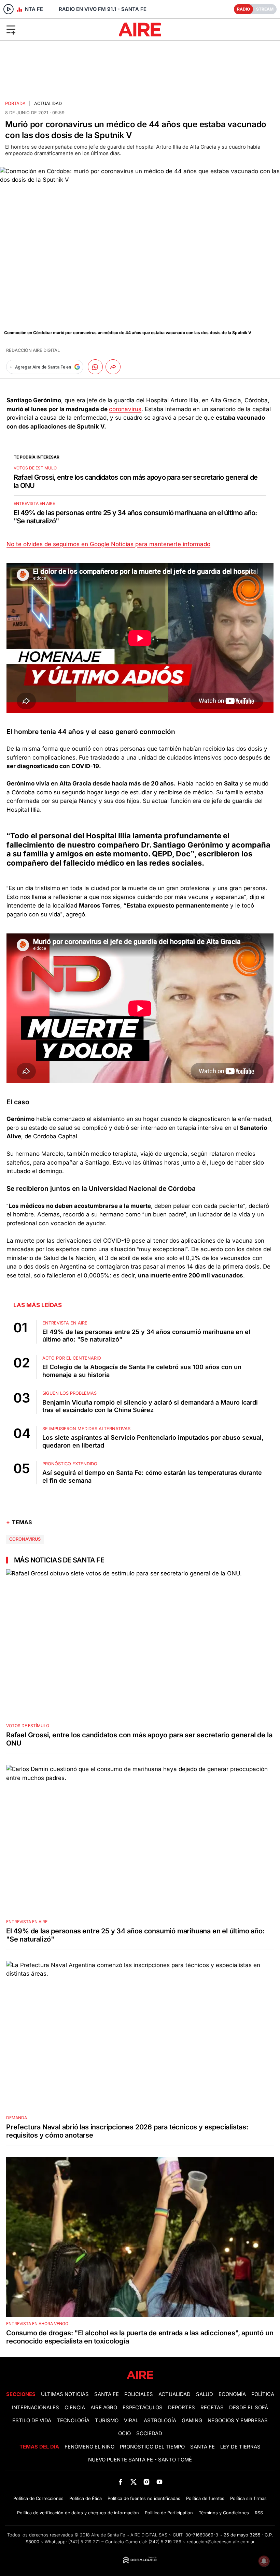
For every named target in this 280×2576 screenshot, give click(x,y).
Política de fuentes (205, 2498)
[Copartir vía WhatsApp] (95, 367)
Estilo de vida (32, 2421)
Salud (205, 2394)
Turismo (107, 2421)
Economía (232, 2394)
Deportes (181, 2408)
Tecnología (73, 2421)
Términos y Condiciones (224, 2513)
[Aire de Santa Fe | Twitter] (133, 2482)
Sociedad (149, 2433)
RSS (259, 2513)
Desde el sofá (249, 2408)
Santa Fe (107, 2394)
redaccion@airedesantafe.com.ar (221, 2542)
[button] (46, 29)
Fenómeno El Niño (89, 2447)
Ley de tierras (240, 2447)
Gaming (192, 2421)
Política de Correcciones (38, 2498)
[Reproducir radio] (9, 9)
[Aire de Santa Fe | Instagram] (147, 2482)
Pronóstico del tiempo (152, 2447)
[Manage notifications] (264, 2561)
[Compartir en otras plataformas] (113, 367)
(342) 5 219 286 (165, 2542)
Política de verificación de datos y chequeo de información (78, 2513)
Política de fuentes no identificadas (144, 2498)
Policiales (139, 2394)
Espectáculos (143, 2408)
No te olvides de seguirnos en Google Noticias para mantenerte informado (108, 544)
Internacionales (36, 2408)
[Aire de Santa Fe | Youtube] (160, 2482)
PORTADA (15, 103)
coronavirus (125, 409)
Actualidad (48, 103)
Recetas (212, 2408)
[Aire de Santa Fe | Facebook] (120, 2482)
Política (263, 2394)
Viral (131, 2421)
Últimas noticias (65, 2394)
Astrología (160, 2421)
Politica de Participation (169, 2513)
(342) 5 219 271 (84, 2542)
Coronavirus (25, 1539)
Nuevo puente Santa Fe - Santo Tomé (140, 2460)
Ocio (124, 2433)
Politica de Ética (86, 2498)
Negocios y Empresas (238, 2421)
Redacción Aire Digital (33, 350)
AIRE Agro (104, 2408)
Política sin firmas (248, 2498)
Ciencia (75, 2408)
